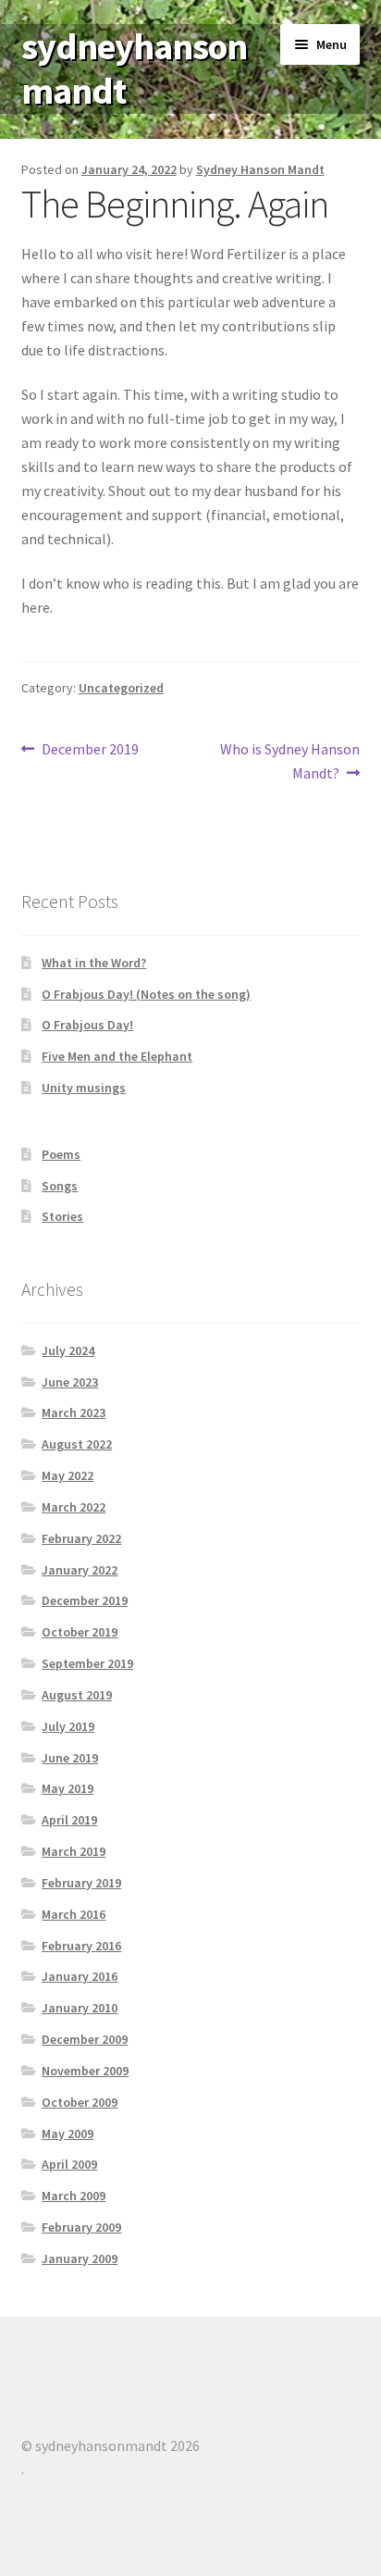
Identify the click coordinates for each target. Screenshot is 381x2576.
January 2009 (80, 2259)
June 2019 (70, 1758)
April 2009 (69, 2164)
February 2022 (81, 1538)
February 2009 (81, 2227)
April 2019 (69, 1820)
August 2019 (77, 1695)
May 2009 (68, 2134)
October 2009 (80, 2102)
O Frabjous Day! (87, 1025)
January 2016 (80, 1976)
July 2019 (68, 1726)
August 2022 (77, 1444)
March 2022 (74, 1507)
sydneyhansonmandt (134, 69)
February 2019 (81, 1883)
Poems (61, 1154)
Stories (62, 1216)
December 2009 (85, 2039)
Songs (60, 1186)
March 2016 (74, 1914)
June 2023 (70, 1382)
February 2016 (81, 1946)
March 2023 (74, 1412)
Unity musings (84, 1088)
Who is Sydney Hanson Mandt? (289, 760)
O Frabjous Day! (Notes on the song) (146, 994)
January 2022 (80, 1570)
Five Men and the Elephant (117, 1056)
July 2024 (68, 1350)
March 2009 (74, 2196)
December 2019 (90, 750)
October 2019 (80, 1632)
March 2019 (74, 1851)
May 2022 (68, 1475)
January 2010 (80, 2008)
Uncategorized (121, 688)
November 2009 (85, 2071)
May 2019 (68, 1788)
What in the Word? (94, 963)
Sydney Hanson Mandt (260, 169)
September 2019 (87, 1663)
